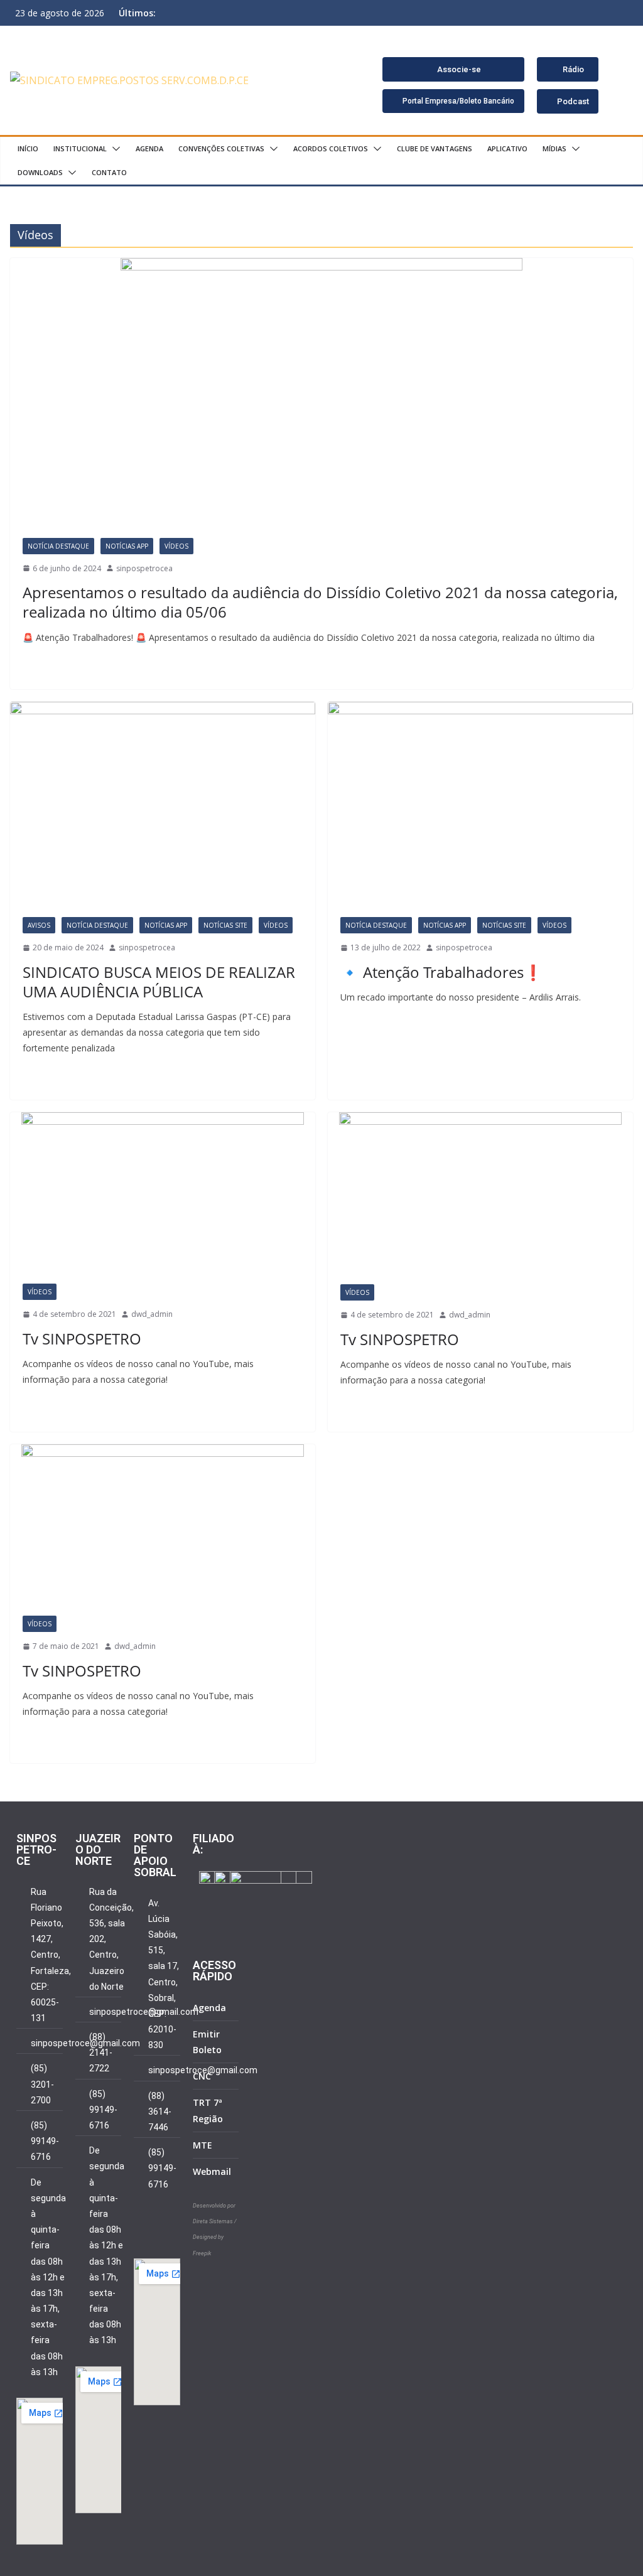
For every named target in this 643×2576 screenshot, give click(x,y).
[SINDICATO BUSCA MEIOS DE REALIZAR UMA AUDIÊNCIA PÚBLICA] (163, 803)
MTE (203, 2145)
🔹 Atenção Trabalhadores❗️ (441, 972)
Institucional (80, 148)
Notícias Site (225, 925)
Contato (109, 172)
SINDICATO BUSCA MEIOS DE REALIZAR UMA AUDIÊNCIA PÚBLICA (159, 982)
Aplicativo (507, 148)
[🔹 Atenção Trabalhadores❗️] (480, 803)
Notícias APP (127, 546)
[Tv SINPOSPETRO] (163, 1192)
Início (28, 148)
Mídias (554, 148)
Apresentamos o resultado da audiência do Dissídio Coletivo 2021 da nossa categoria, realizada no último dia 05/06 (320, 602)
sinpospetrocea (144, 568)
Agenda (149, 148)
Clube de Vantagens (435, 148)
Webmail (212, 2171)
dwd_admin (152, 1314)
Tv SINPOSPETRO (82, 1339)
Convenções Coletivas (221, 148)
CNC (202, 2076)
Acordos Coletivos (331, 148)
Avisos (39, 925)
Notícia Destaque (58, 546)
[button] (114, 149)
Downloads (40, 172)
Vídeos (176, 546)
